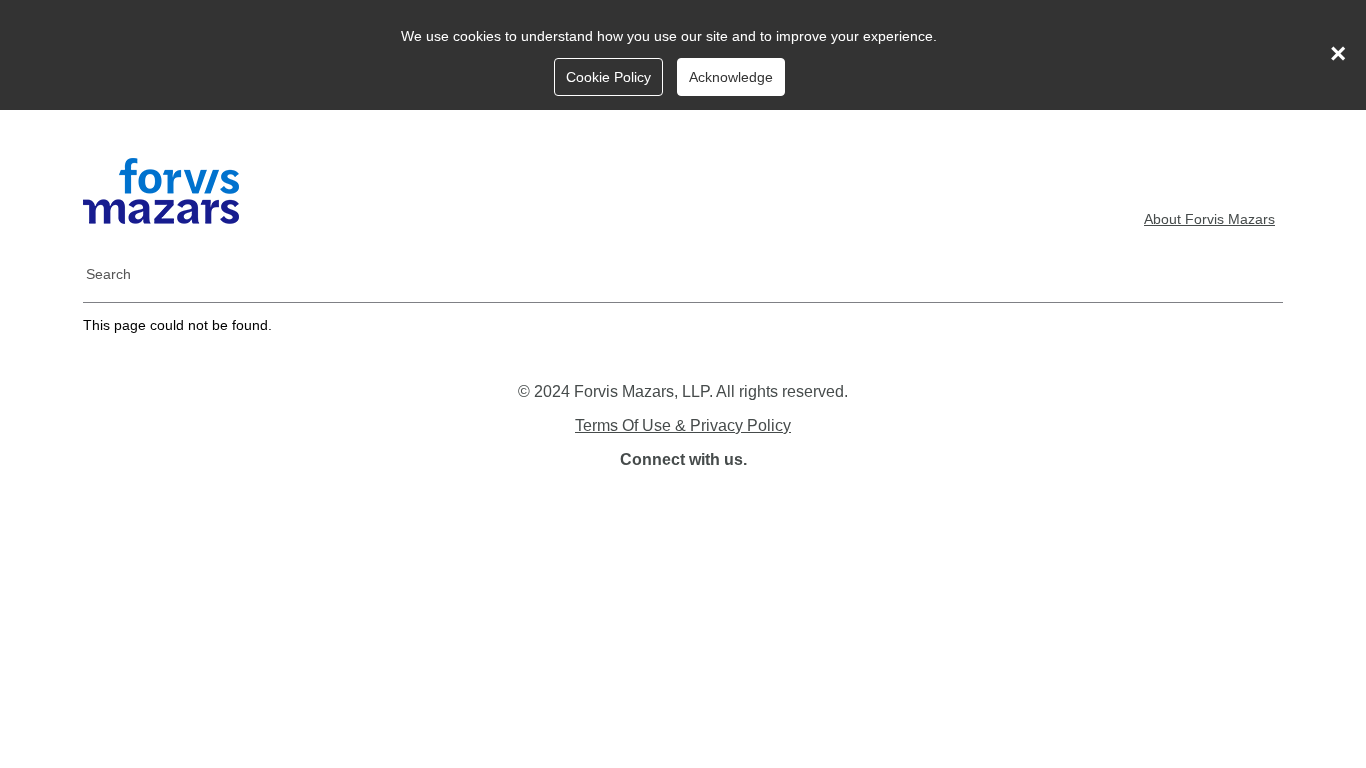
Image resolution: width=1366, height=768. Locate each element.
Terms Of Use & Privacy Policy (683, 425)
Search (108, 274)
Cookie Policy (608, 77)
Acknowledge (731, 77)
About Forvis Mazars (1209, 219)
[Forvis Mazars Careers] (161, 219)
